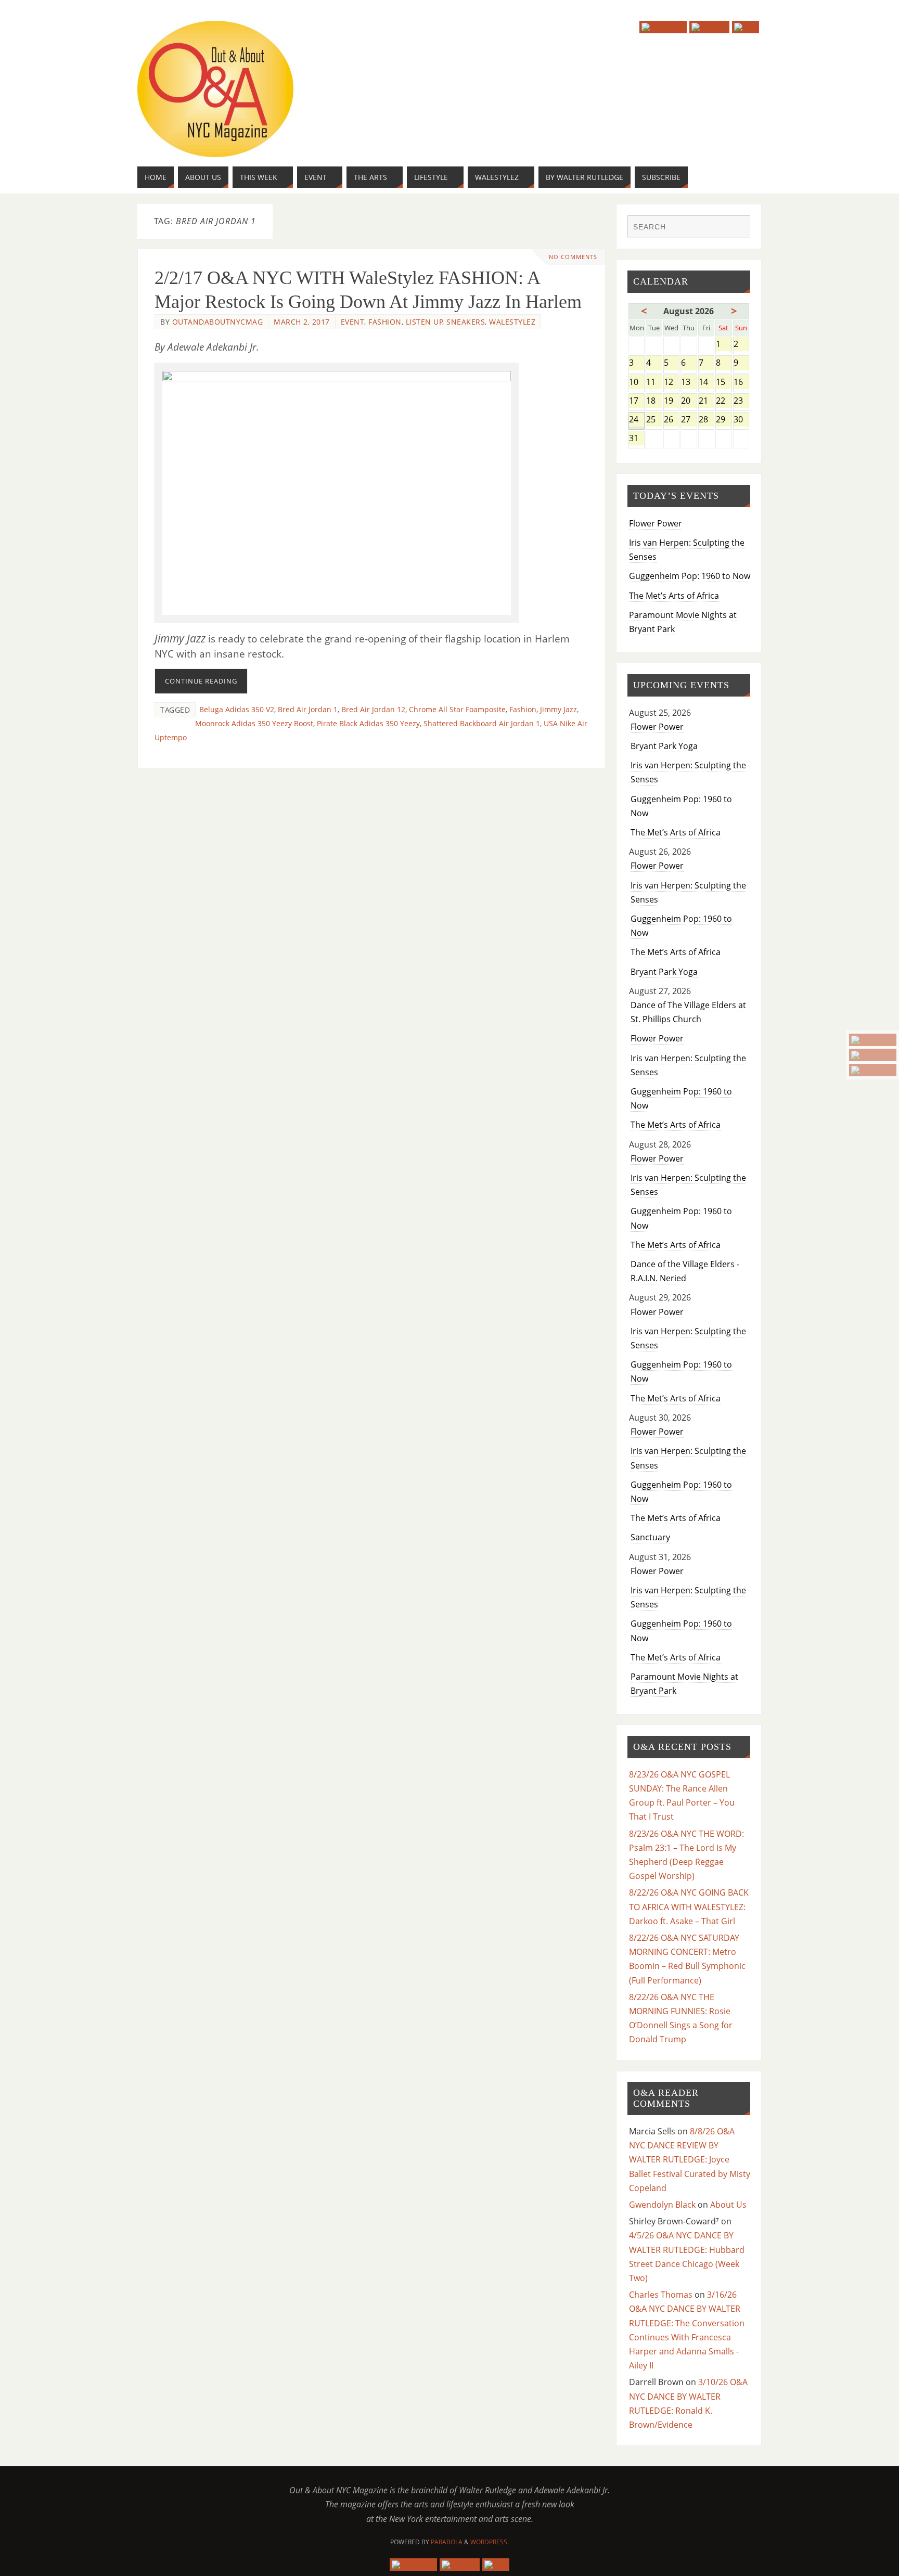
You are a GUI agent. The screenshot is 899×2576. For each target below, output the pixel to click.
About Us (728, 2205)
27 (689, 420)
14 (706, 383)
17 (637, 401)
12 (671, 383)
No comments (573, 257)
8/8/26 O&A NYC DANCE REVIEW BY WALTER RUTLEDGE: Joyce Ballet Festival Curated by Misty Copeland (690, 2160)
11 (654, 383)
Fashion (385, 322)
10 (637, 383)
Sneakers (466, 322)
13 (689, 383)
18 (654, 401)
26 (671, 420)
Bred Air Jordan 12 (373, 709)
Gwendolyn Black (662, 2205)
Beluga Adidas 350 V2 (237, 709)
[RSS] (873, 1070)
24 (637, 420)
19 (671, 401)
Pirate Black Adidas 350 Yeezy (368, 723)
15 (723, 383)
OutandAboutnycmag (218, 322)
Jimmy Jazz (558, 709)
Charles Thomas (661, 2295)
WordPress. (490, 2542)
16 (741, 383)
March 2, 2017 (302, 322)
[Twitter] (873, 1055)
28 (706, 420)
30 (741, 420)
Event (353, 322)
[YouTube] (873, 1040)
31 (637, 439)
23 (741, 401)
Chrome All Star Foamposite (457, 709)
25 (654, 420)
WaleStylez (512, 322)
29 (723, 420)
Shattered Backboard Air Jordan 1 (482, 723)
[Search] (737, 228)
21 (706, 401)
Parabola (447, 2542)
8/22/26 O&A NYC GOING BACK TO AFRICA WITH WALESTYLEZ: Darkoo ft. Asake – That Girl (689, 1907)
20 (689, 401)
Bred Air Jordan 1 (308, 709)
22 (723, 401)
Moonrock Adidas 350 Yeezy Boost (254, 723)
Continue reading (201, 681)
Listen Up (425, 322)
